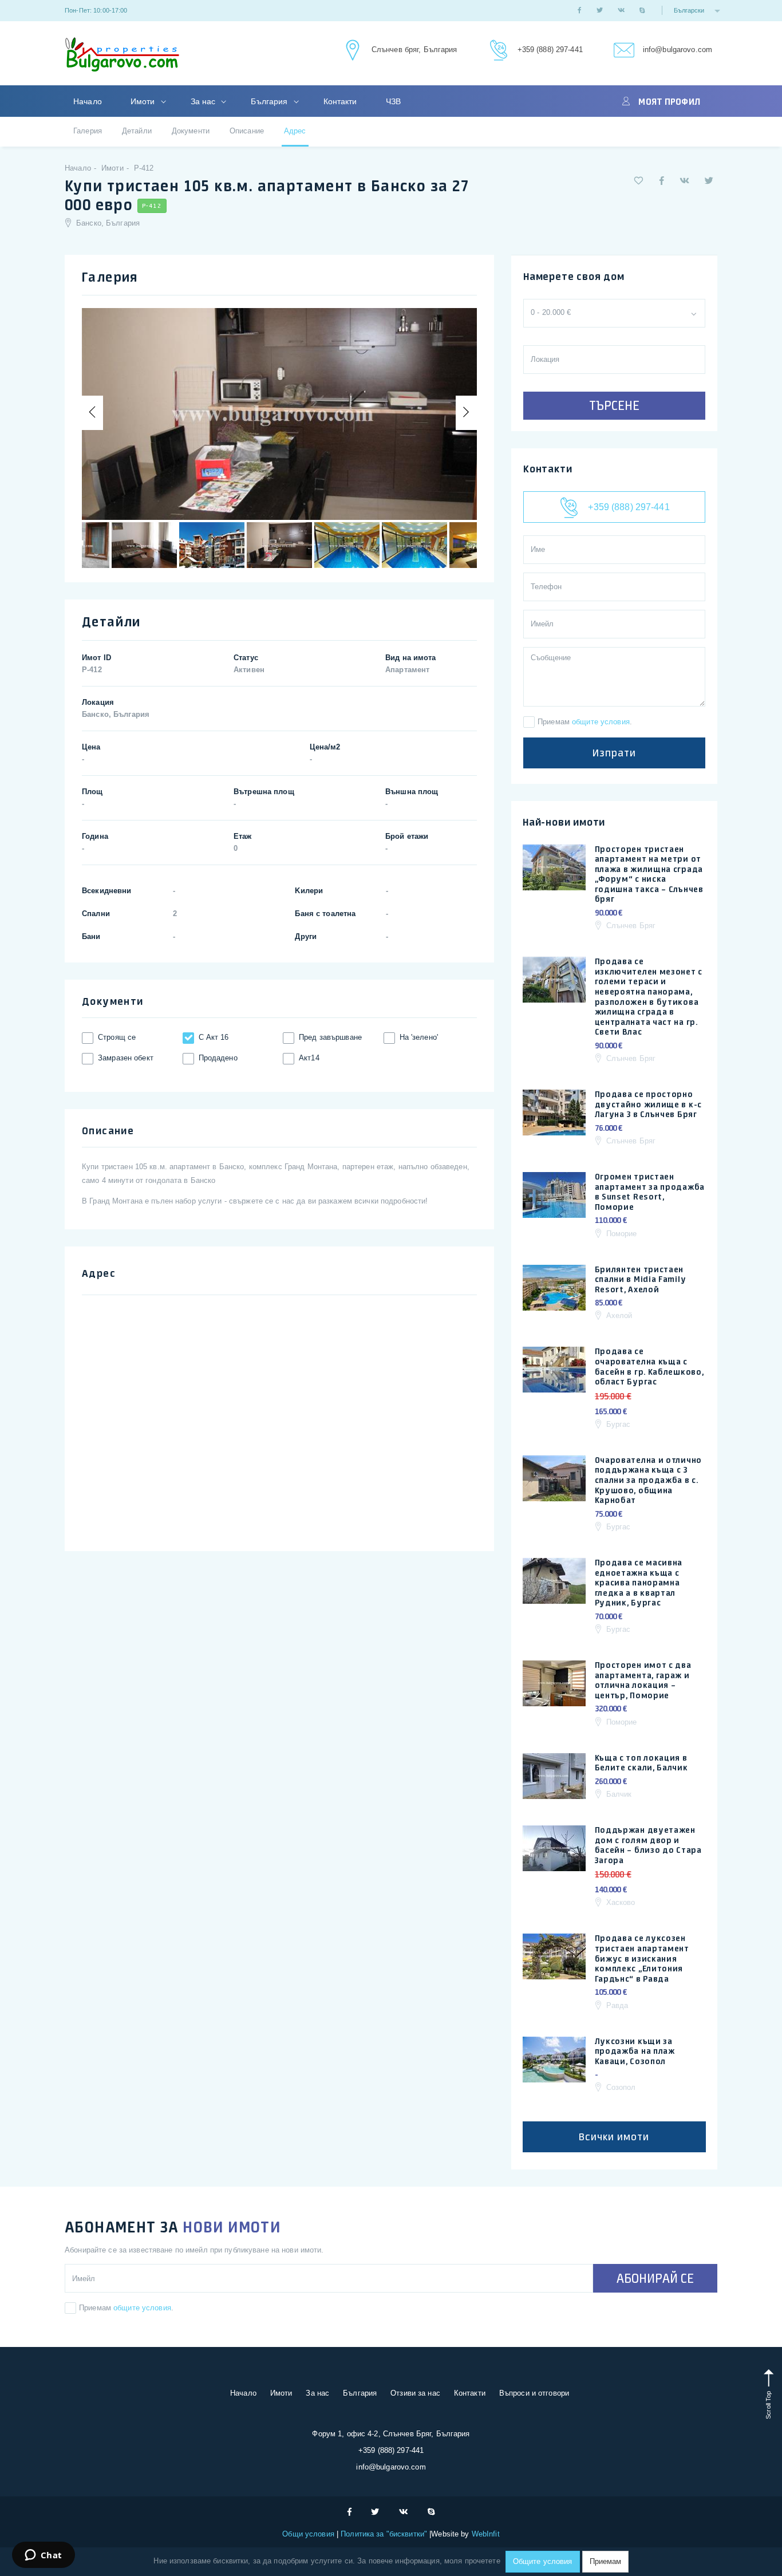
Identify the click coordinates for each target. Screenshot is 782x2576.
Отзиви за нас (415, 2393)
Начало (88, 101)
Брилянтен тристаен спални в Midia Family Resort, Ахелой (641, 1279)
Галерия (88, 131)
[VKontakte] (621, 10)
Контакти (340, 101)
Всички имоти (614, 2137)
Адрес (295, 131)
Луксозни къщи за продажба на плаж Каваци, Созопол (635, 2051)
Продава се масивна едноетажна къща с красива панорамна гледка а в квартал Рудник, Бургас (639, 1583)
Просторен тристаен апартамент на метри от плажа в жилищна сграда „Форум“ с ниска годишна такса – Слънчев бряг (649, 874)
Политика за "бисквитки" (384, 2534)
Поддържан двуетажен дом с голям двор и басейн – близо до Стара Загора (648, 1845)
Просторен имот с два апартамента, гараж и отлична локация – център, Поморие (643, 1680)
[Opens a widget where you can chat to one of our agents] (43, 2556)
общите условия (601, 722)
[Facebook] (579, 10)
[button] (639, 181)
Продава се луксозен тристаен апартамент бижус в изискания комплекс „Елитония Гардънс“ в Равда (642, 1958)
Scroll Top (768, 2404)
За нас (204, 101)
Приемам (605, 2561)
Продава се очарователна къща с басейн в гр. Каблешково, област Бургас (649, 1366)
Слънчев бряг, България (414, 50)
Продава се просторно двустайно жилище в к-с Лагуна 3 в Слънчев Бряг (648, 1104)
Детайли (137, 131)
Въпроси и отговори (534, 2393)
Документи (191, 131)
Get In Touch (351, 51)
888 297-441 (497, 51)
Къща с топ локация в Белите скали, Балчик (641, 1763)
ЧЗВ (393, 101)
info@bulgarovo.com (678, 50)
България (270, 101)
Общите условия (543, 2561)
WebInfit (486, 2534)
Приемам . (585, 722)
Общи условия (309, 2534)
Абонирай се (655, 2278)
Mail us (623, 51)
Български (690, 10)
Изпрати (614, 753)
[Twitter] (600, 10)
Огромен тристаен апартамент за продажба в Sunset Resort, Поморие (650, 1192)
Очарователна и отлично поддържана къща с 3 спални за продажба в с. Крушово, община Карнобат (648, 1480)
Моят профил (669, 101)
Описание (247, 131)
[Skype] (642, 10)
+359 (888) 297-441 (550, 50)
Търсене (614, 405)
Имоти (144, 101)
